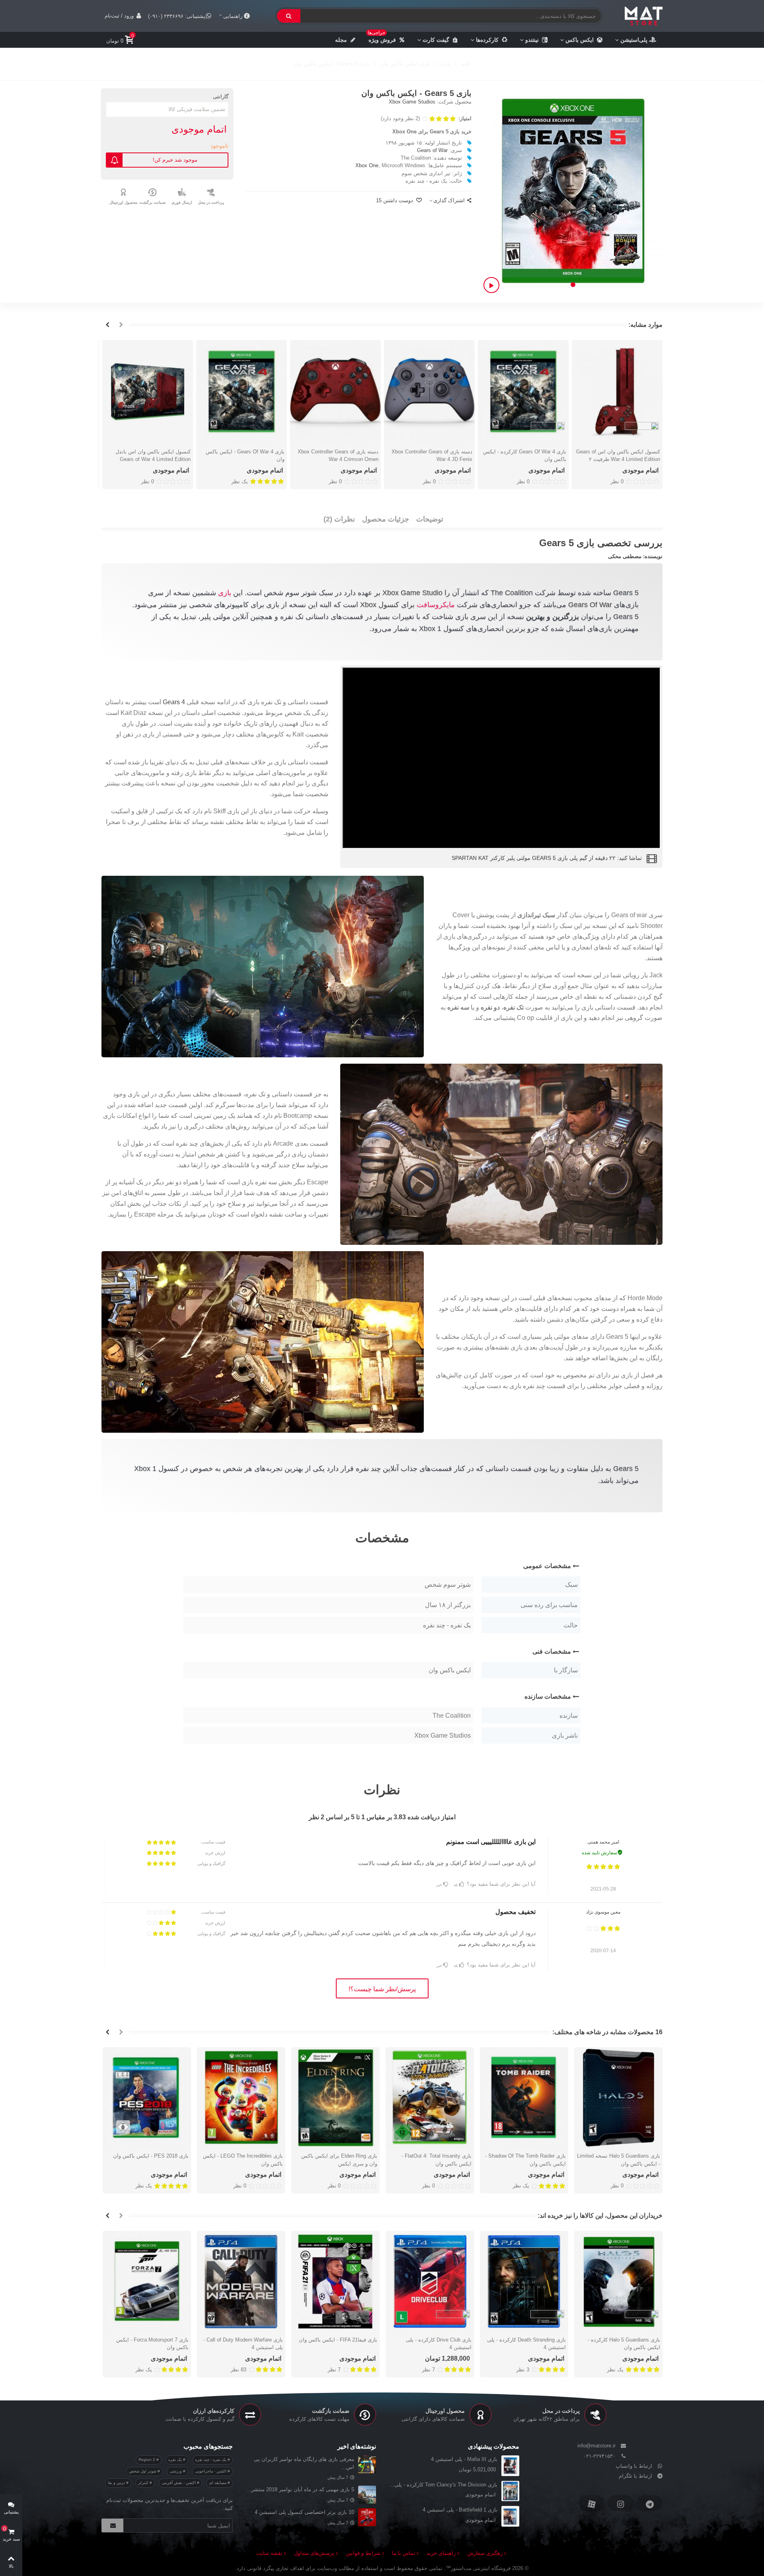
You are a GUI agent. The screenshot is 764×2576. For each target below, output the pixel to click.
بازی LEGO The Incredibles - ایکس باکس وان (243, 2160)
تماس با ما (404, 2553)
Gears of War (432, 150)
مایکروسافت (436, 605)
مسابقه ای (218, 2483)
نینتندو (532, 40)
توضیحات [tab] (430, 519)
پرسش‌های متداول (314, 2553)
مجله (341, 40)
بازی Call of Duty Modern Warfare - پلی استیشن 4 (243, 2344)
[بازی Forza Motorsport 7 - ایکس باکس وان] (147, 2281)
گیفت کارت (436, 40)
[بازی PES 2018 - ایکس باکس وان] (147, 2098)
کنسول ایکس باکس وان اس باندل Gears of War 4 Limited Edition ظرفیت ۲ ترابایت (153, 459)
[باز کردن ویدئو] (491, 285)
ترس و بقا (117, 2483)
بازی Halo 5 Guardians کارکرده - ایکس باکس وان (624, 2344)
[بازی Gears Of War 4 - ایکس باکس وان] (242, 392)
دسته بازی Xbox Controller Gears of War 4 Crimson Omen (338, 455)
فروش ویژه (382, 37)
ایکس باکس (580, 40)
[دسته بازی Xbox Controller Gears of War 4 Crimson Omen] (335, 392)
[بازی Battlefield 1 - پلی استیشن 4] (510, 2516)
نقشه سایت (269, 2553)
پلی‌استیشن (634, 40)
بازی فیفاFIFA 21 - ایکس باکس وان (338, 2340)
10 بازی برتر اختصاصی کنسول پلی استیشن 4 (304, 2512)
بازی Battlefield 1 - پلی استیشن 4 (460, 2510)
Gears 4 (174, 702)
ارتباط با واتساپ (634, 2466)
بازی (225, 593)
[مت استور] (644, 16)
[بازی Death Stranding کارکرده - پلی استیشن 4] (524, 2281)
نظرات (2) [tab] (339, 519)
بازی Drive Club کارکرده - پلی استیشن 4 (439, 2344)
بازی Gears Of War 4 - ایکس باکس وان (245, 455)
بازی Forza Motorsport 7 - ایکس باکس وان (152, 2344)
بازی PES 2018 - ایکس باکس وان (151, 2156)
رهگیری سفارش (485, 2553)
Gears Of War (590, 605)
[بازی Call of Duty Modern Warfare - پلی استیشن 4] (241, 2281)
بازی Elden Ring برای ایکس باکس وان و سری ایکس (339, 2160)
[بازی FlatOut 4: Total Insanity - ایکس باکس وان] (430, 2098)
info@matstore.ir (596, 2446)
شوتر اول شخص (143, 2471)
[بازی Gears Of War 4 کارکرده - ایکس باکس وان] (523, 392)
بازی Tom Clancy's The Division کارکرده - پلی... (443, 2485)
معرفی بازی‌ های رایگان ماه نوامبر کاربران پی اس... (304, 2463)
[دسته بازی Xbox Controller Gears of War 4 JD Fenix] (429, 392)
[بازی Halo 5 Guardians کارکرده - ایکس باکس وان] (618, 2281)
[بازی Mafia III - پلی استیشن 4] (510, 2466)
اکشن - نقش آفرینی (179, 2483)
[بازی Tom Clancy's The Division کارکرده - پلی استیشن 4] (510, 2491)
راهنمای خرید (441, 2553)
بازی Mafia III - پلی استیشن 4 (464, 2459)
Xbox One (367, 165)
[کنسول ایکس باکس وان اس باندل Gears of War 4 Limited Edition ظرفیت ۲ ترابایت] (148, 392)
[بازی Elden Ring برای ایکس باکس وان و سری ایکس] (335, 2098)
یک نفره (176, 2460)
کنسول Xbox (380, 605)
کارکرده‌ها (487, 40)
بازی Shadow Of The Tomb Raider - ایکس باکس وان (525, 2160)
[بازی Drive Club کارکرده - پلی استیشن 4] (430, 2281)
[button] (573, 285)
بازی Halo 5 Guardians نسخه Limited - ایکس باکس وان (619, 2160)
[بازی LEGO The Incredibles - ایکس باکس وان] (241, 2098)
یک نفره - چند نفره (211, 2460)
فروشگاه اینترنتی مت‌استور (481, 2568)
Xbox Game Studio (412, 593)
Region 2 (147, 2460)
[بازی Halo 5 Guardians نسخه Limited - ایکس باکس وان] (618, 2098)
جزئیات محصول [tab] (386, 519)
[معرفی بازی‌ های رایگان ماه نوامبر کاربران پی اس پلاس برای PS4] (367, 2464)
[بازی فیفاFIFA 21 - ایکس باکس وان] (335, 2281)
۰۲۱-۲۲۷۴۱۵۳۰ (599, 2456)
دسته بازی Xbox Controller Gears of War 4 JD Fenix (432, 455)
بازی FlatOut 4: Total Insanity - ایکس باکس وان (437, 2160)
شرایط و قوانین (363, 2553)
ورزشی (176, 2471)
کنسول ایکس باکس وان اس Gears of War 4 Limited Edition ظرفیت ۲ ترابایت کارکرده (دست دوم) (618, 459)
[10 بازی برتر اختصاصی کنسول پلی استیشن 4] (367, 2517)
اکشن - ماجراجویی (211, 2471)
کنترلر (144, 2483)
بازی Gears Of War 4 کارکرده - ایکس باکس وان (525, 455)
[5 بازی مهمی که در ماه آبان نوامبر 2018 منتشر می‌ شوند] (367, 2495)
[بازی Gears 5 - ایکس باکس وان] (573, 190)
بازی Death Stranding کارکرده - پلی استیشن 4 (526, 2344)
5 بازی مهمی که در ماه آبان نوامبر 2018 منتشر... (300, 2489)
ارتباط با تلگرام (635, 2476)
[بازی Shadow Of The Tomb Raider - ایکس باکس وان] (524, 2098)
